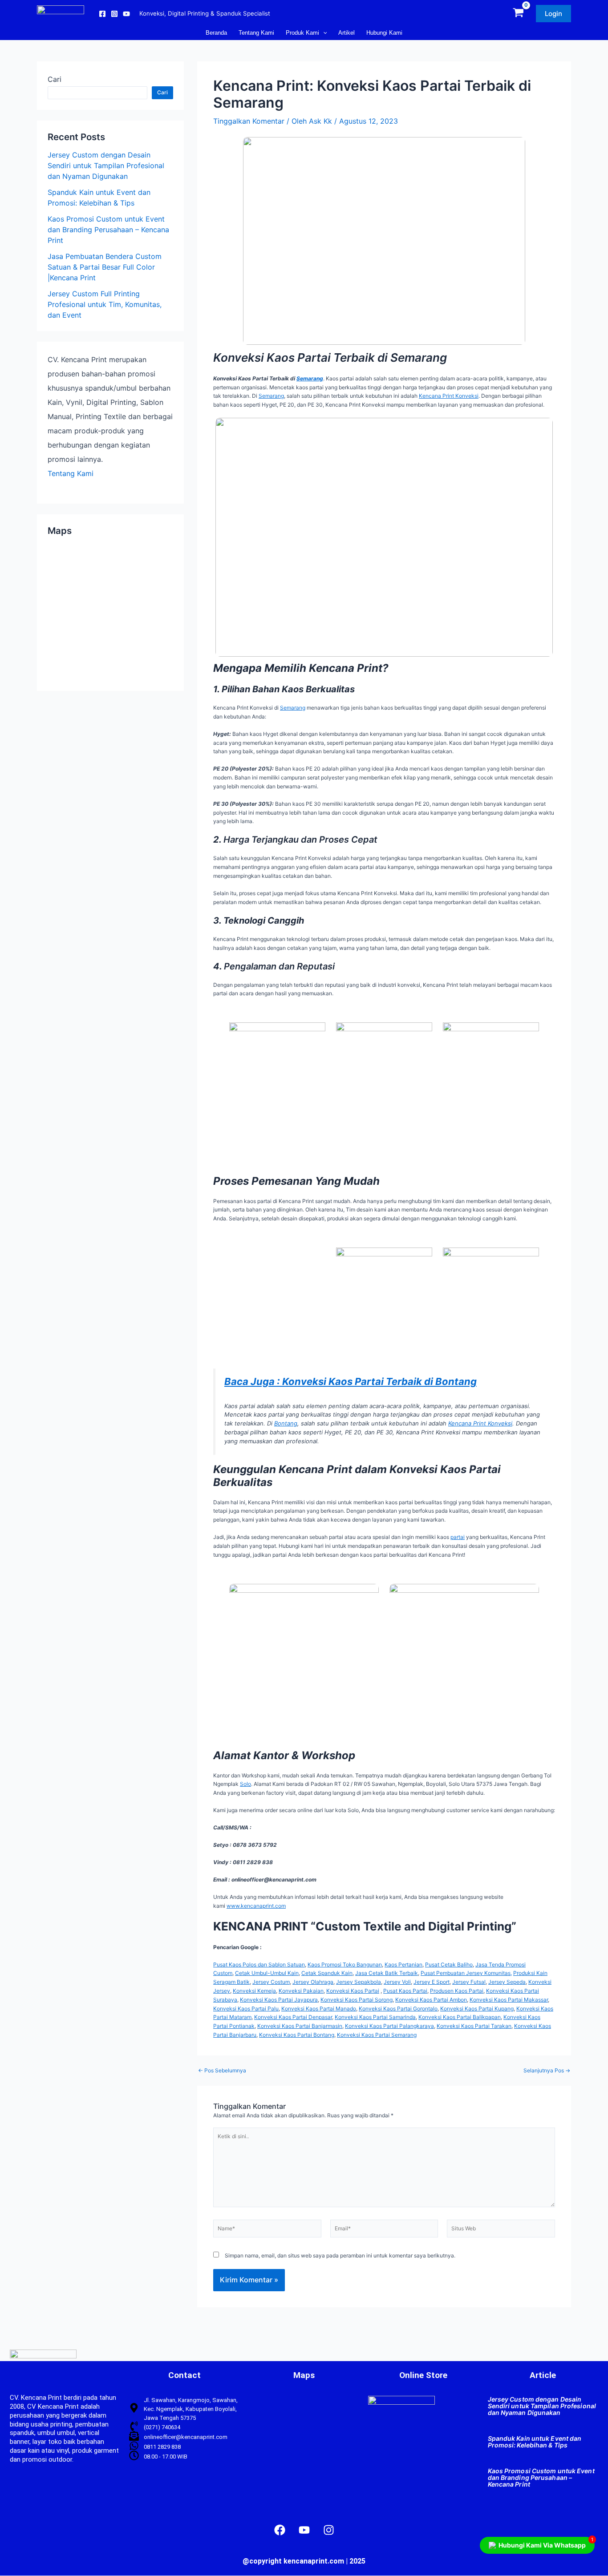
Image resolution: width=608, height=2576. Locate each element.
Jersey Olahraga (313, 1982)
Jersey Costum (271, 1982)
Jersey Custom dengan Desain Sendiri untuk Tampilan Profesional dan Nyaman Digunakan (106, 166)
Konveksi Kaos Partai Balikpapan (460, 2017)
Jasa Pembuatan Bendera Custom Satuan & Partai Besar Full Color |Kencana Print (105, 267)
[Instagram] (114, 14)
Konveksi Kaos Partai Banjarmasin (300, 2026)
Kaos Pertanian (403, 1964)
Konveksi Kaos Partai (353, 1991)
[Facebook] (102, 14)
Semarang (310, 378)
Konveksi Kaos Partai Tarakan (474, 2026)
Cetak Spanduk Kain (327, 1973)
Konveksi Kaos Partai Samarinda (375, 2017)
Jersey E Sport (432, 1982)
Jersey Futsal (469, 1982)
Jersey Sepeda (507, 1982)
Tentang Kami (71, 473)
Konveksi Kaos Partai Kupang (477, 2009)
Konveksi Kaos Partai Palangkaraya (389, 2026)
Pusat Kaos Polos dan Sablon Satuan (259, 1964)
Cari (55, 79)
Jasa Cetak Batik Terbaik (387, 1973)
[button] (553, 14)
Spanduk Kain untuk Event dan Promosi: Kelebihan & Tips (535, 2442)
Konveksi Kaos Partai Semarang (377, 2035)
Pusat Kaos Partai (405, 1991)
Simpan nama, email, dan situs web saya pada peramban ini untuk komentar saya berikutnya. (340, 2255)
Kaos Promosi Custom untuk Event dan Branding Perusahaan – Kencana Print (108, 230)
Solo (245, 1784)
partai (458, 1537)
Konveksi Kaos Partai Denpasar (293, 2017)
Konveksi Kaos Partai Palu (246, 2009)
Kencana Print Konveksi (449, 396)
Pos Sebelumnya (222, 2071)
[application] (323, 33)
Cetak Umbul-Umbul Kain (267, 1973)
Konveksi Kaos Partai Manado (319, 2009)
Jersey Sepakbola (359, 1982)
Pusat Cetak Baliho (449, 1964)
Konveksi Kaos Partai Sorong (357, 2000)
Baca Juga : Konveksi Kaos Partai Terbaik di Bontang (351, 1381)
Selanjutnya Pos (547, 2071)
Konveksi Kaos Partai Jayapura (279, 2000)
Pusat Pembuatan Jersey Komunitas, (466, 1973)
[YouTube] (126, 14)
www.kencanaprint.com (256, 1906)
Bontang (286, 1423)
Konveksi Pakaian (301, 1991)
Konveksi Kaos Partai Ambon (431, 2000)
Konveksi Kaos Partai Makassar (509, 2000)
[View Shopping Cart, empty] (518, 14)
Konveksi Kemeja (254, 1991)
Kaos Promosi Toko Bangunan (345, 1964)
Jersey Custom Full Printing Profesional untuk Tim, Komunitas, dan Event (105, 304)
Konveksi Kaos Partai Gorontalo (398, 2009)
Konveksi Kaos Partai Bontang (297, 2035)
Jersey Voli (397, 1982)
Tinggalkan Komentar (249, 121)
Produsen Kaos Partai (457, 1991)
